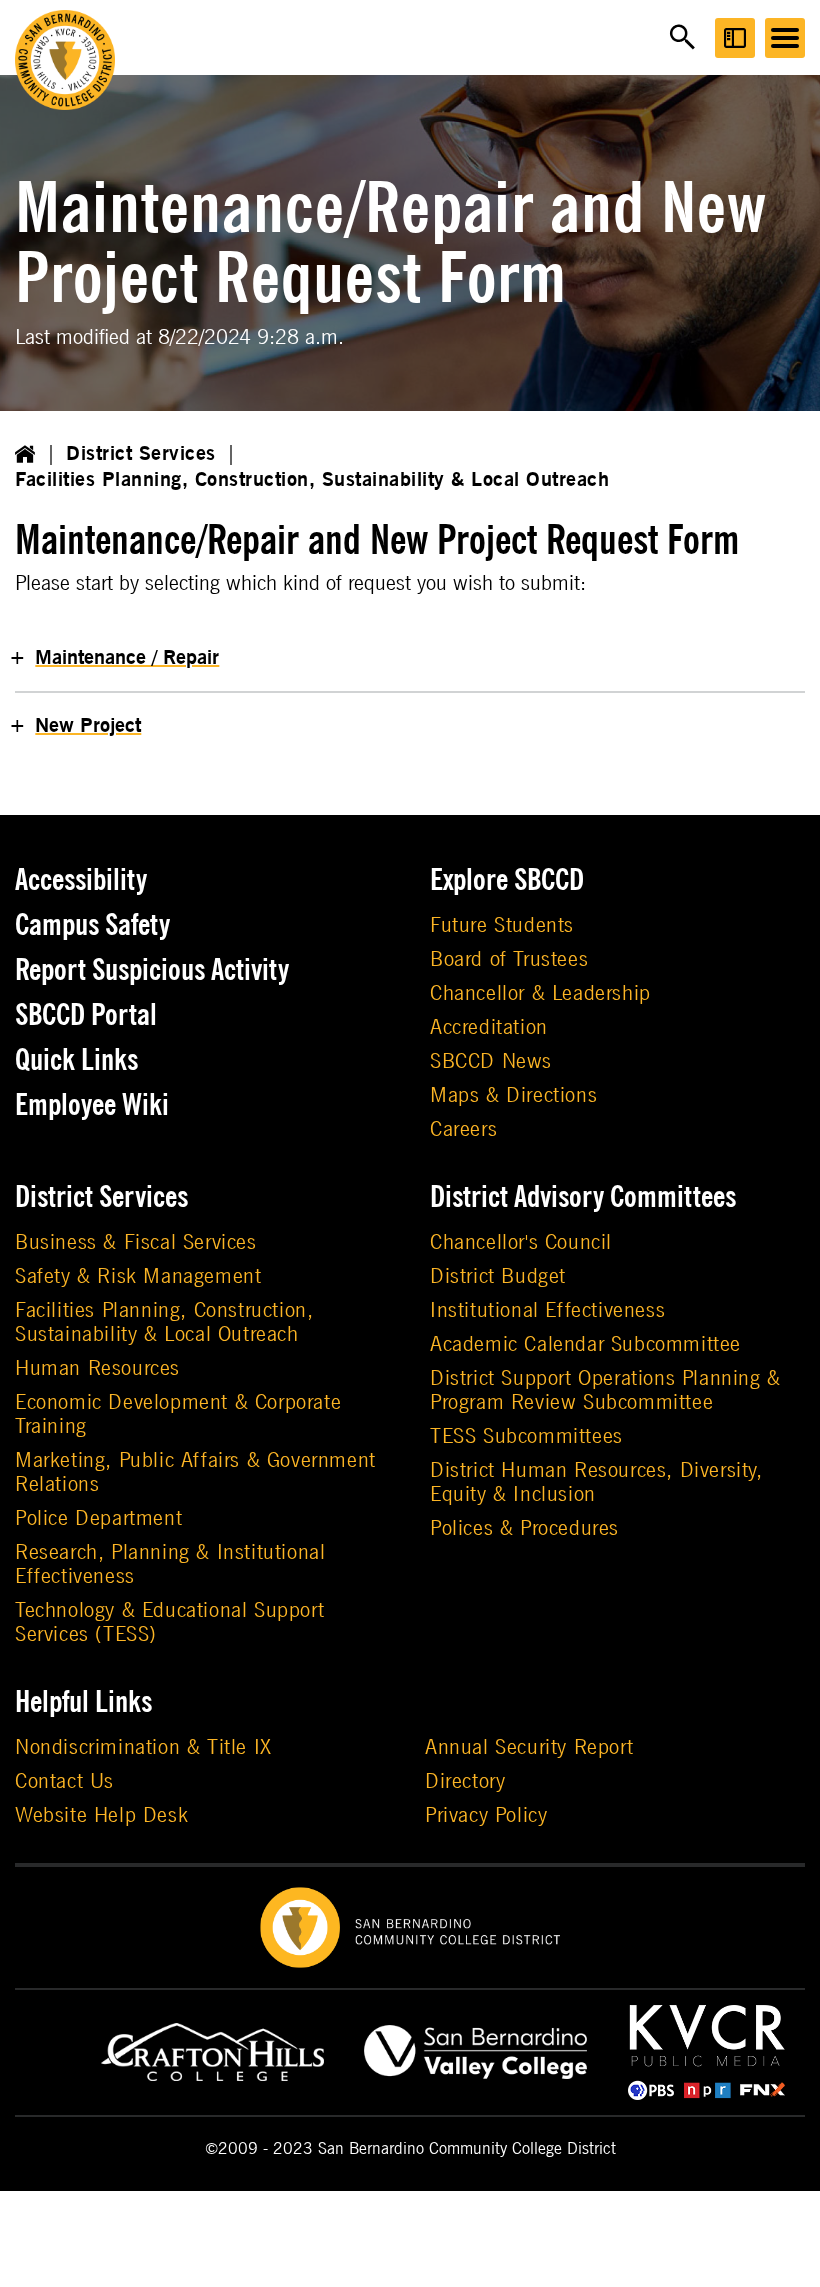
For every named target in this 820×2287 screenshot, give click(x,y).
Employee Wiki (92, 1105)
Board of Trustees (509, 959)
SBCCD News (491, 1061)
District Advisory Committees (583, 1197)
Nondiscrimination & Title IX (143, 1747)
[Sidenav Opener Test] (735, 38)
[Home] (25, 454)
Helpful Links (83, 1702)
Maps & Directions (513, 1095)
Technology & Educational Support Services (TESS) (169, 1622)
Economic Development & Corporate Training (178, 1414)
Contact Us (64, 1781)
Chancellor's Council (521, 1242)
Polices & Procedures (524, 1528)
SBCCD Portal (86, 1015)
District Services (141, 454)
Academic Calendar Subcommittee (585, 1344)
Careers (463, 1129)
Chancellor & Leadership (540, 993)
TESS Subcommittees (526, 1436)
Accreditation (489, 1027)
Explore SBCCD (507, 880)
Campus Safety (92, 925)
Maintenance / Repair (127, 658)
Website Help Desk (101, 1815)
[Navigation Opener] (785, 38)
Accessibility (81, 880)
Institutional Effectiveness (547, 1310)
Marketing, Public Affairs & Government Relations (195, 1472)
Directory (465, 1781)
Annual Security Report (529, 1747)
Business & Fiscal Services (136, 1242)
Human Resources (97, 1368)
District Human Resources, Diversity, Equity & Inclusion (596, 1482)
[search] (682, 37)
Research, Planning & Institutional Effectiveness (170, 1564)
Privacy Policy (486, 1815)
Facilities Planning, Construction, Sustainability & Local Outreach (312, 480)
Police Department (98, 1518)
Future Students (502, 925)
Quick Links (76, 1060)
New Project (88, 726)
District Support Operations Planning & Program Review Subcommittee (605, 1390)
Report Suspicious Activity (152, 970)
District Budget (498, 1276)
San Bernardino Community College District (467, 2149)
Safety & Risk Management (138, 1276)
